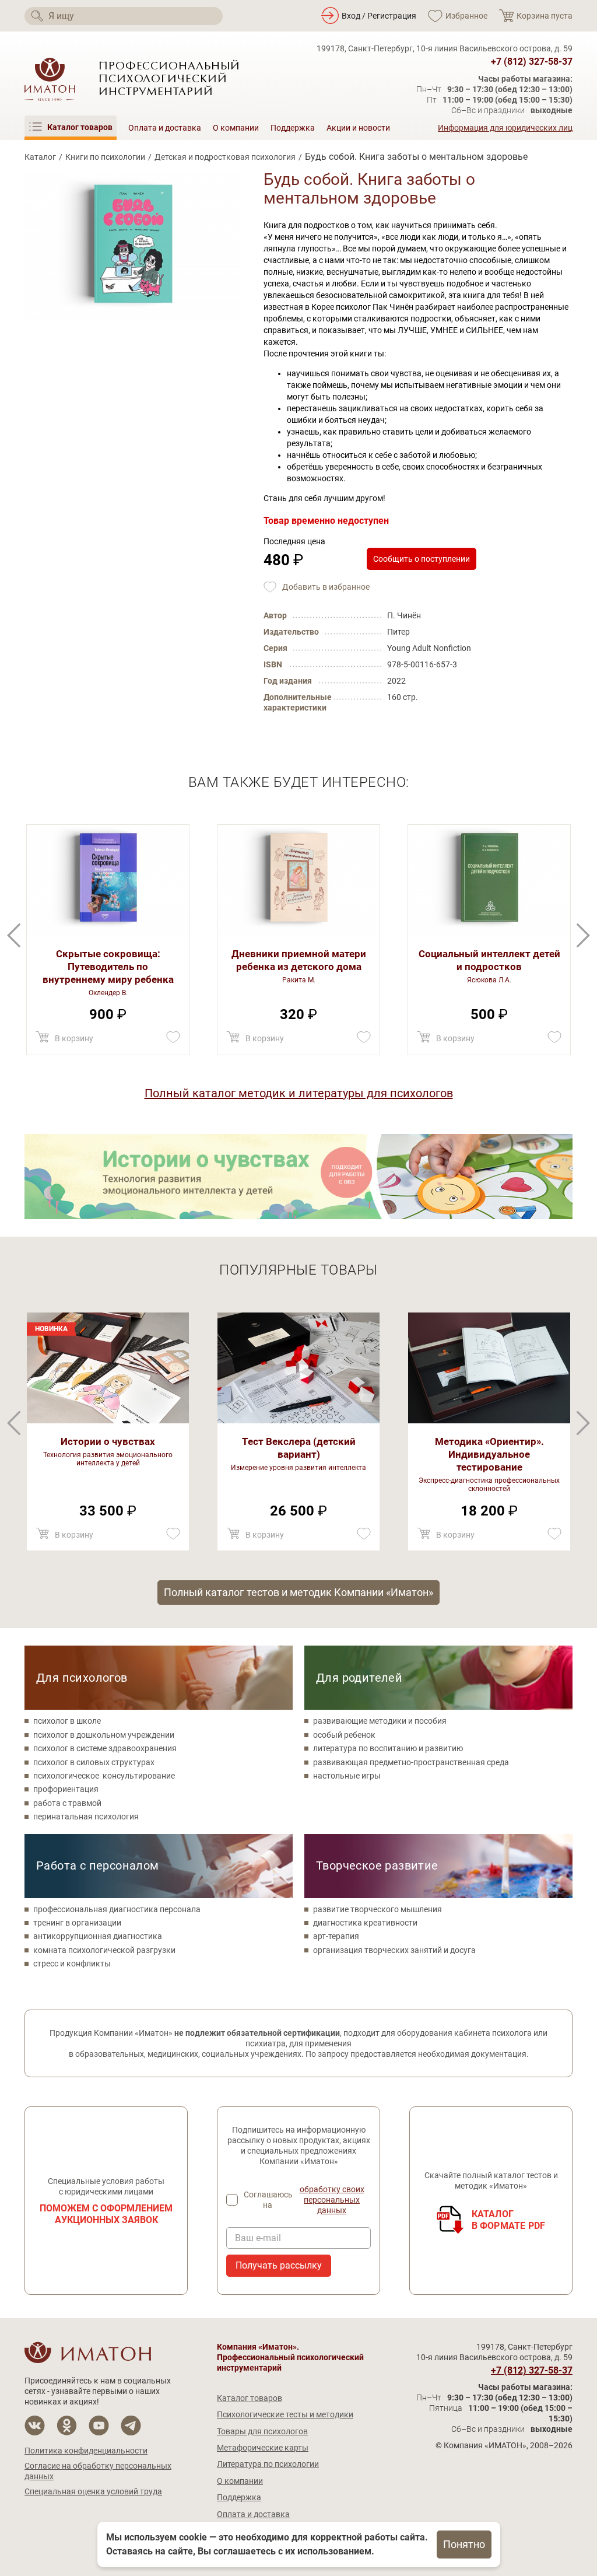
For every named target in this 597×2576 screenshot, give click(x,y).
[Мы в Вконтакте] (35, 2426)
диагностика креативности (365, 1923)
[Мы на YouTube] (99, 2426)
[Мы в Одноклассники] (67, 2426)
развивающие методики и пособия (380, 1721)
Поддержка (293, 128)
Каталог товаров (250, 2398)
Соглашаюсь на (304, 2200)
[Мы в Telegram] (131, 2426)
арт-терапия (336, 1936)
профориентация (66, 1789)
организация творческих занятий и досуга (394, 1950)
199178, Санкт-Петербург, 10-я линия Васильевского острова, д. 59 (445, 48)
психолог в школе (67, 1721)
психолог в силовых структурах (94, 1762)
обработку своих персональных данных (332, 2200)
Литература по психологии (268, 2464)
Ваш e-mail (258, 2238)
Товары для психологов (262, 2431)
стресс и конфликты (72, 1964)
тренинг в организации (77, 1923)
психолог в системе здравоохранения (105, 1748)
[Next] (14, 935)
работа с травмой (67, 1803)
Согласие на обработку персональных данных (98, 2471)
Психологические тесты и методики (285, 2414)
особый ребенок (344, 1735)
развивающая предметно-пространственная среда (411, 1762)
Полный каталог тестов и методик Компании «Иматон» (298, 1592)
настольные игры (347, 1776)
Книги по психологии (105, 157)
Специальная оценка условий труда (93, 2491)
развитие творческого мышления (377, 1909)
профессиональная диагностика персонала (117, 1909)
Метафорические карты (263, 2448)
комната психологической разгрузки (104, 1950)
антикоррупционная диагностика (98, 1936)
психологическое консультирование (104, 1776)
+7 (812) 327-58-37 (532, 62)
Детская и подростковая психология (225, 157)
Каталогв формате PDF (509, 2220)
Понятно (464, 2544)
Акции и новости (358, 128)
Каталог (40, 157)
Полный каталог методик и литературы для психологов (299, 1093)
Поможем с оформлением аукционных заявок (106, 2214)
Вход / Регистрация (379, 16)
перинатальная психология (86, 1817)
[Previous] (583, 935)
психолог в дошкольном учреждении (104, 1735)
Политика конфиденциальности (86, 2451)
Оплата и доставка (165, 128)
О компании (236, 128)
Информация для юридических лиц (505, 128)
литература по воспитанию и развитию (388, 1748)
